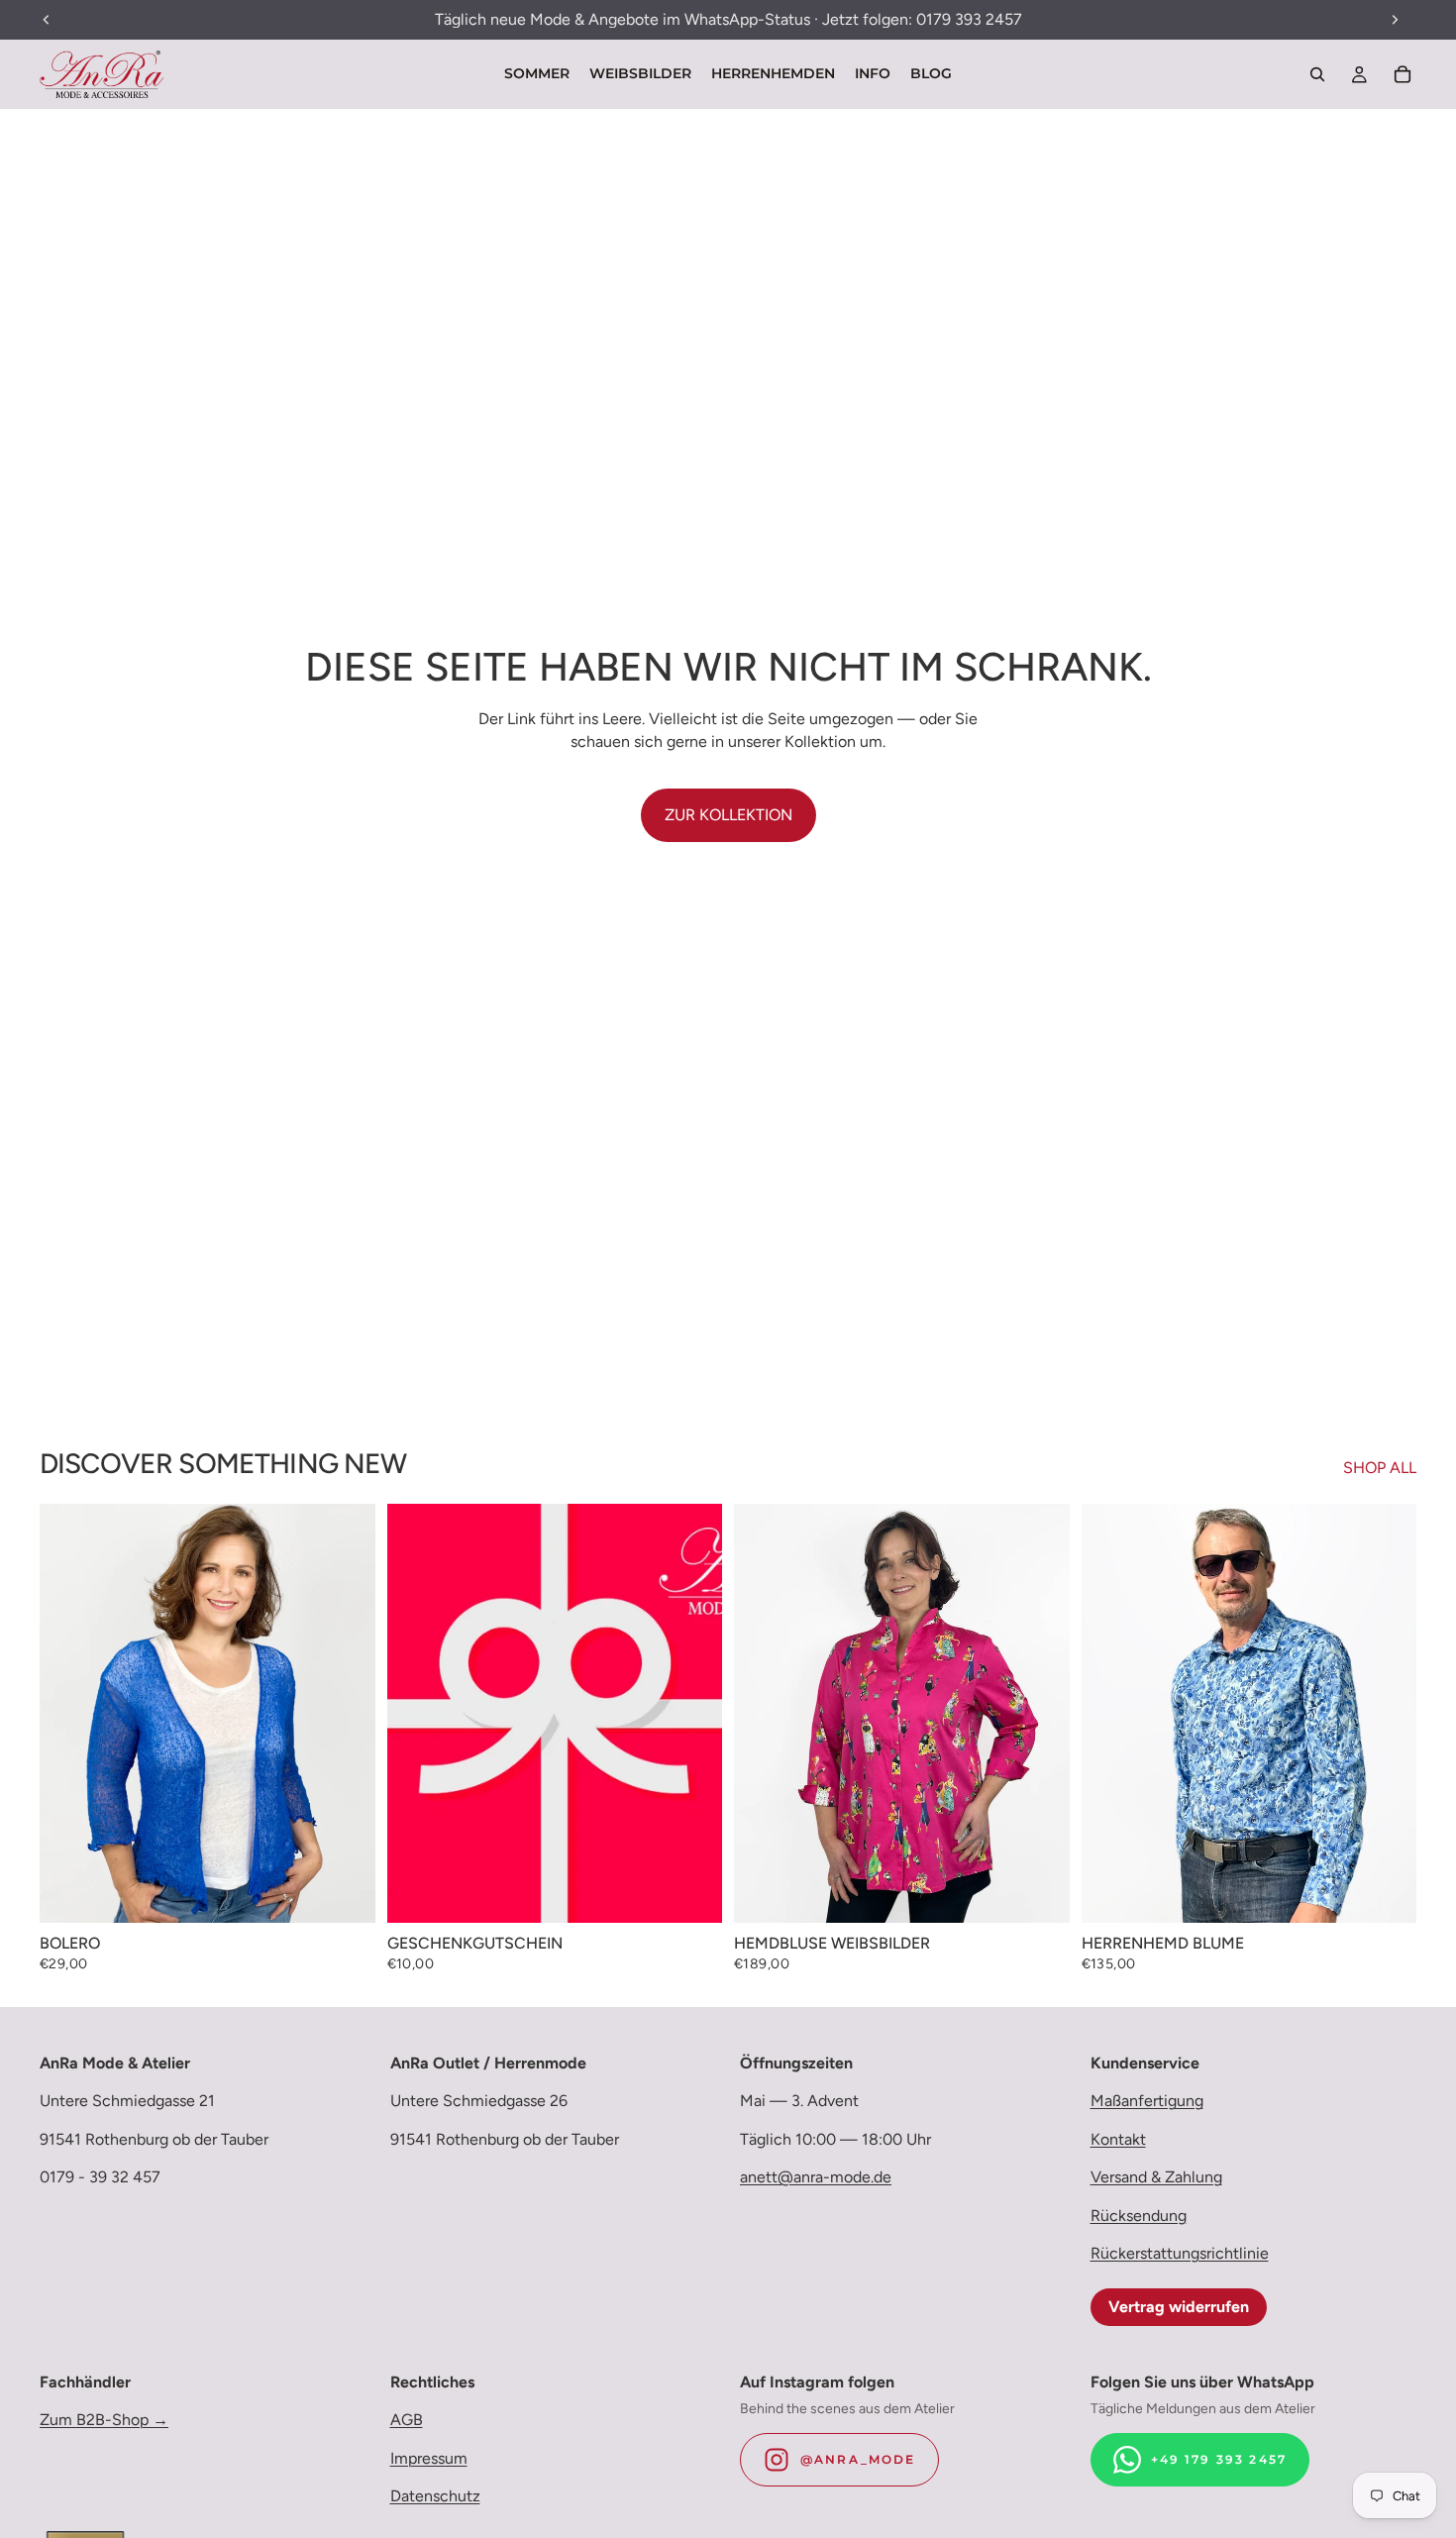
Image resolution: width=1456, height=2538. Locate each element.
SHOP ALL (1380, 1468)
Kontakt (1118, 2139)
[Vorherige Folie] (69, 1713)
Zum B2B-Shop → (104, 2421)
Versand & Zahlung (1156, 2177)
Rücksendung (1139, 2216)
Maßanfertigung (1147, 2102)
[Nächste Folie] (346, 1713)
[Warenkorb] (1403, 74)
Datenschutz (435, 2496)
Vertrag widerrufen (1179, 2308)
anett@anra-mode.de (816, 2177)
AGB (407, 2421)
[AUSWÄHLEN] (345, 1893)
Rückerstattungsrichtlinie (1180, 2253)
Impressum (429, 2458)
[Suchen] (1317, 74)
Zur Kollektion (728, 815)
